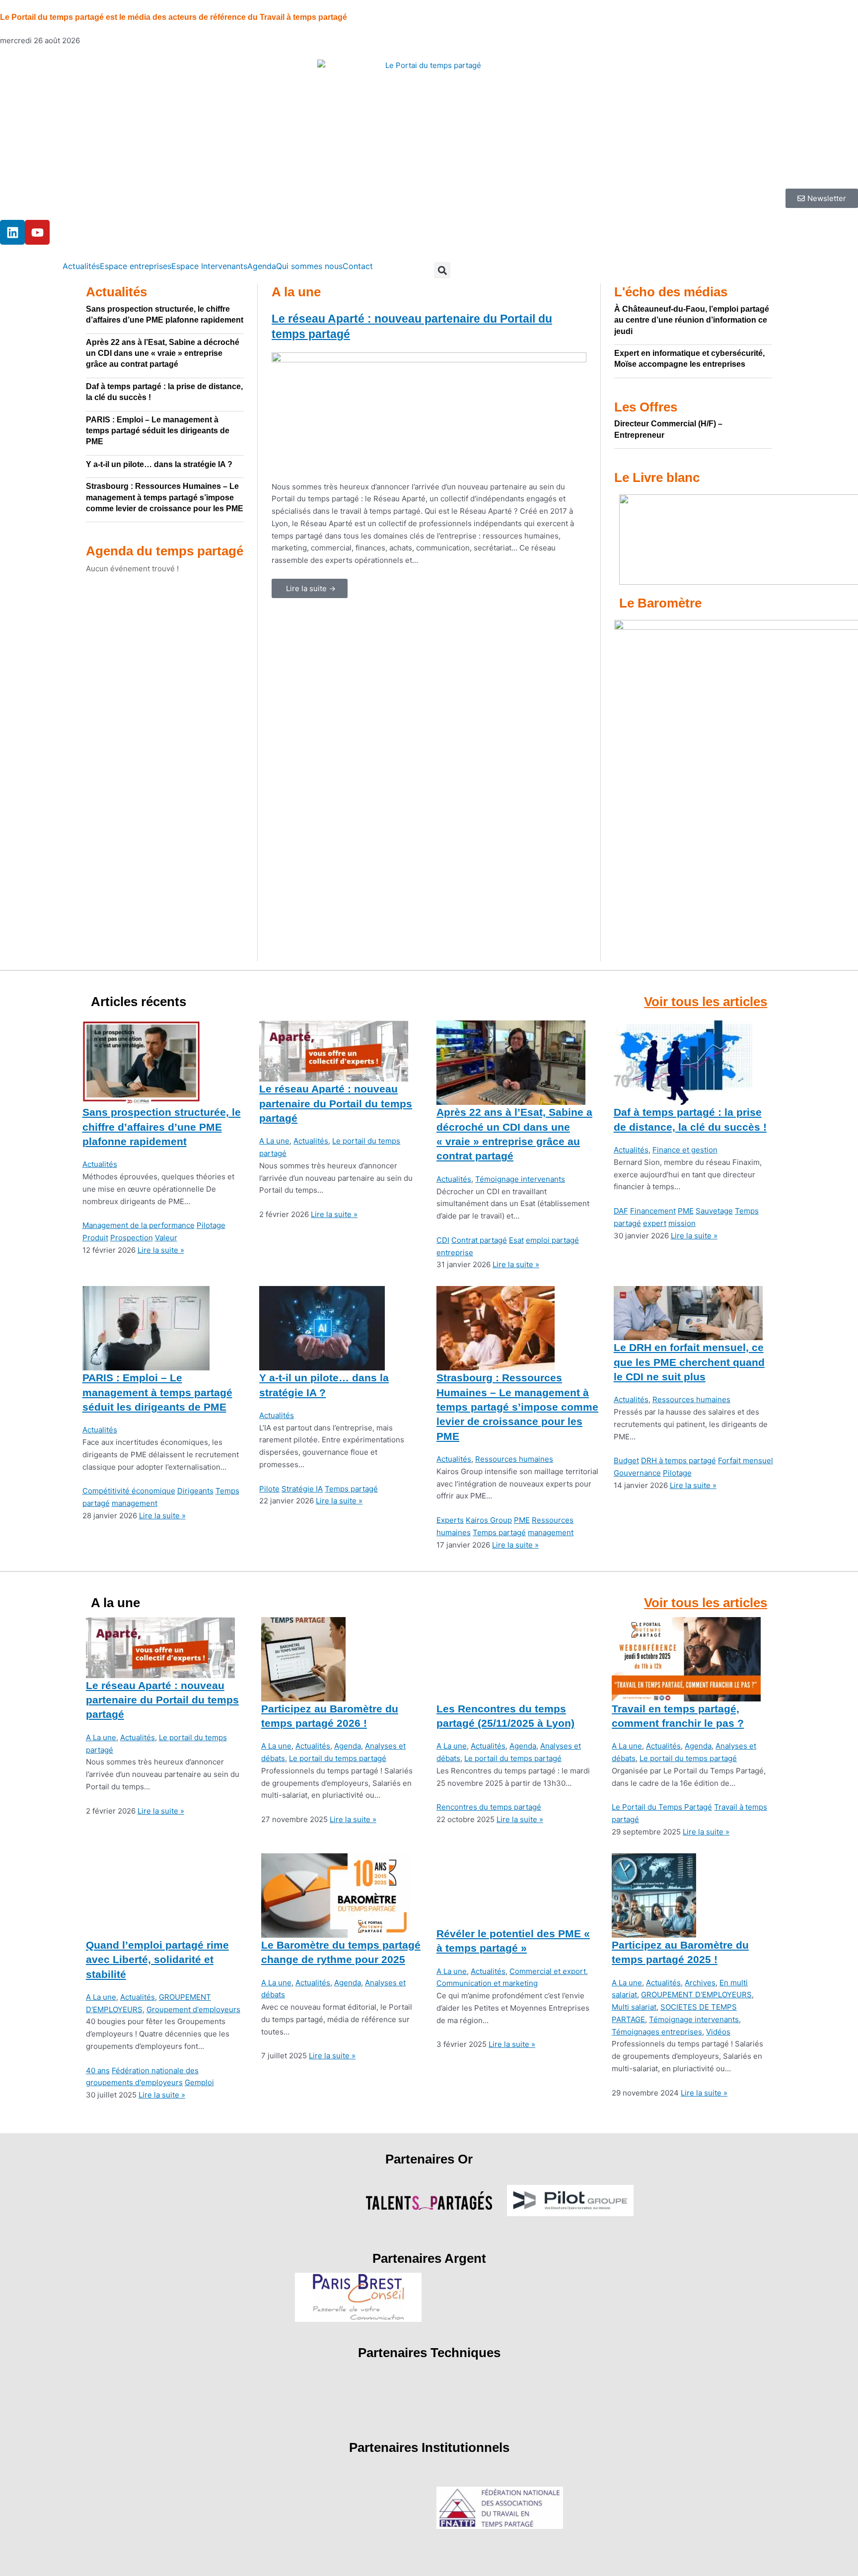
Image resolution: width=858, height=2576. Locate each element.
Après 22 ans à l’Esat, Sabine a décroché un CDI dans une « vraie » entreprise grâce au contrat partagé (163, 353)
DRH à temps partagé (679, 1460)
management (135, 1503)
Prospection (132, 1238)
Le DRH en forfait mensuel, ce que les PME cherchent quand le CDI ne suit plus (689, 1362)
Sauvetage (714, 1211)
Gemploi (199, 2082)
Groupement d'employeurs (193, 2009)
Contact (358, 266)
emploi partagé (552, 1240)
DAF (621, 1211)
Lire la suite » (161, 1250)
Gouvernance (637, 1473)
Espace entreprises (136, 266)
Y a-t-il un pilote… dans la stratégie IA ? (159, 464)
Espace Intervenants (209, 266)
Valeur (166, 1238)
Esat (516, 1240)
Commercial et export (548, 1971)
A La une (274, 1141)
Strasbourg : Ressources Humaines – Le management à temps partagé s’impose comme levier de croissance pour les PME (165, 497)
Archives (700, 1983)
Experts (450, 1520)
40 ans (98, 2070)
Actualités (81, 266)
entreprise (455, 1253)
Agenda (262, 266)
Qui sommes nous (309, 266)
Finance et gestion (685, 1150)
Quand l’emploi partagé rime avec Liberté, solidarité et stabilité (157, 1960)
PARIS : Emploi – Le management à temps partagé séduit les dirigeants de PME (158, 431)
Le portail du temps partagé (338, 1758)
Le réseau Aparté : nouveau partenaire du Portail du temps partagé (336, 1103)
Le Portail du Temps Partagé (662, 1807)
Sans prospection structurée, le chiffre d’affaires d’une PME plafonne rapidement (162, 1127)
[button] (442, 270)
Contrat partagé (479, 1240)
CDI (443, 1240)
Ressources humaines (514, 1459)
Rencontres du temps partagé (489, 1807)
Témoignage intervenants (520, 1179)
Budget (626, 1460)
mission (682, 1223)
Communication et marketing (487, 1983)
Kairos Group (489, 1520)
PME (686, 1211)
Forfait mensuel (746, 1460)
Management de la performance (139, 1225)
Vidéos (718, 2032)
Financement (653, 1211)
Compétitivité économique (129, 1491)
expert (655, 1223)
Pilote (269, 1489)
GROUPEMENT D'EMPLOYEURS (696, 1995)
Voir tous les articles (706, 1002)
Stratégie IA (302, 1489)
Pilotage (211, 1225)
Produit (95, 1238)
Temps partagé (351, 1489)
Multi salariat (634, 2007)
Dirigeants (195, 1491)
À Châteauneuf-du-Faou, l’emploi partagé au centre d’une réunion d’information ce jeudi (692, 320)
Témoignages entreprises (657, 2032)
